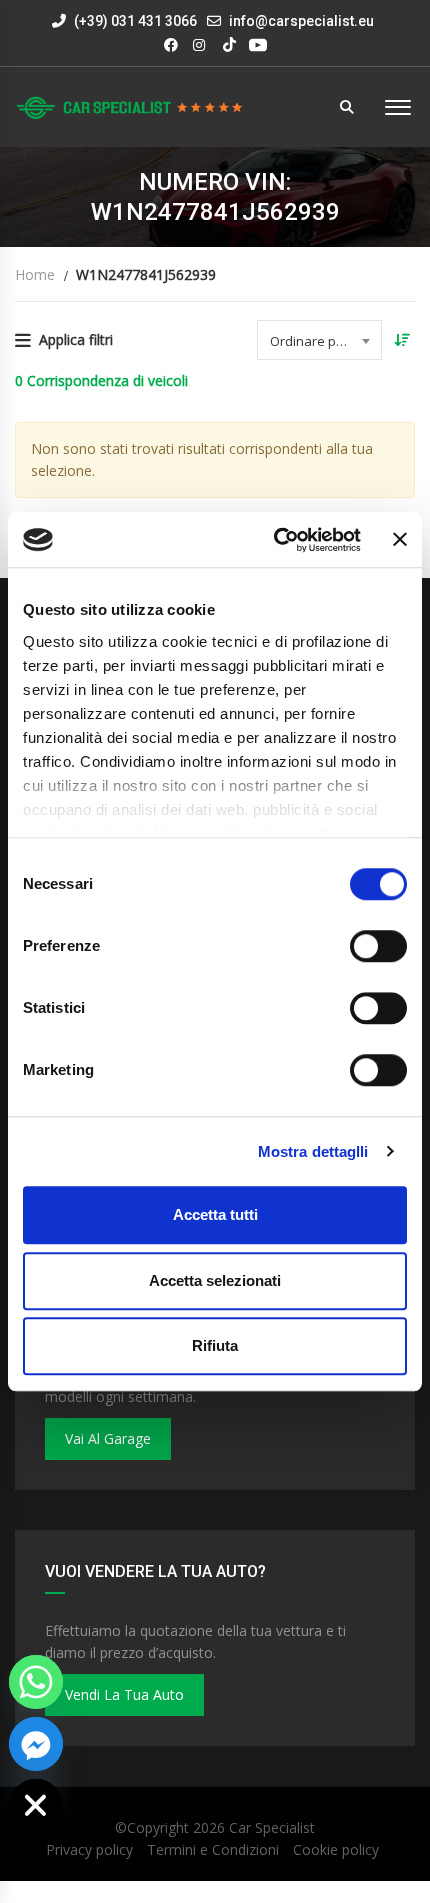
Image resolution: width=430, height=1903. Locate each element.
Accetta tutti (215, 1214)
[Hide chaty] (36, 1806)
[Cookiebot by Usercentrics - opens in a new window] (275, 540)
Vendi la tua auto (124, 1694)
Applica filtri (76, 339)
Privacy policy (89, 1849)
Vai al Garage (108, 1438)
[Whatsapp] (36, 1682)
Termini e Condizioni (213, 1849)
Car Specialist (272, 1827)
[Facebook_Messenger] (36, 1744)
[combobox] (319, 340)
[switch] (378, 946)
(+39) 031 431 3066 (134, 21)
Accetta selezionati (215, 1280)
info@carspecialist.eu (301, 21)
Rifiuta (215, 1345)
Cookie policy (336, 1849)
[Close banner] (400, 540)
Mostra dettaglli (313, 1151)
